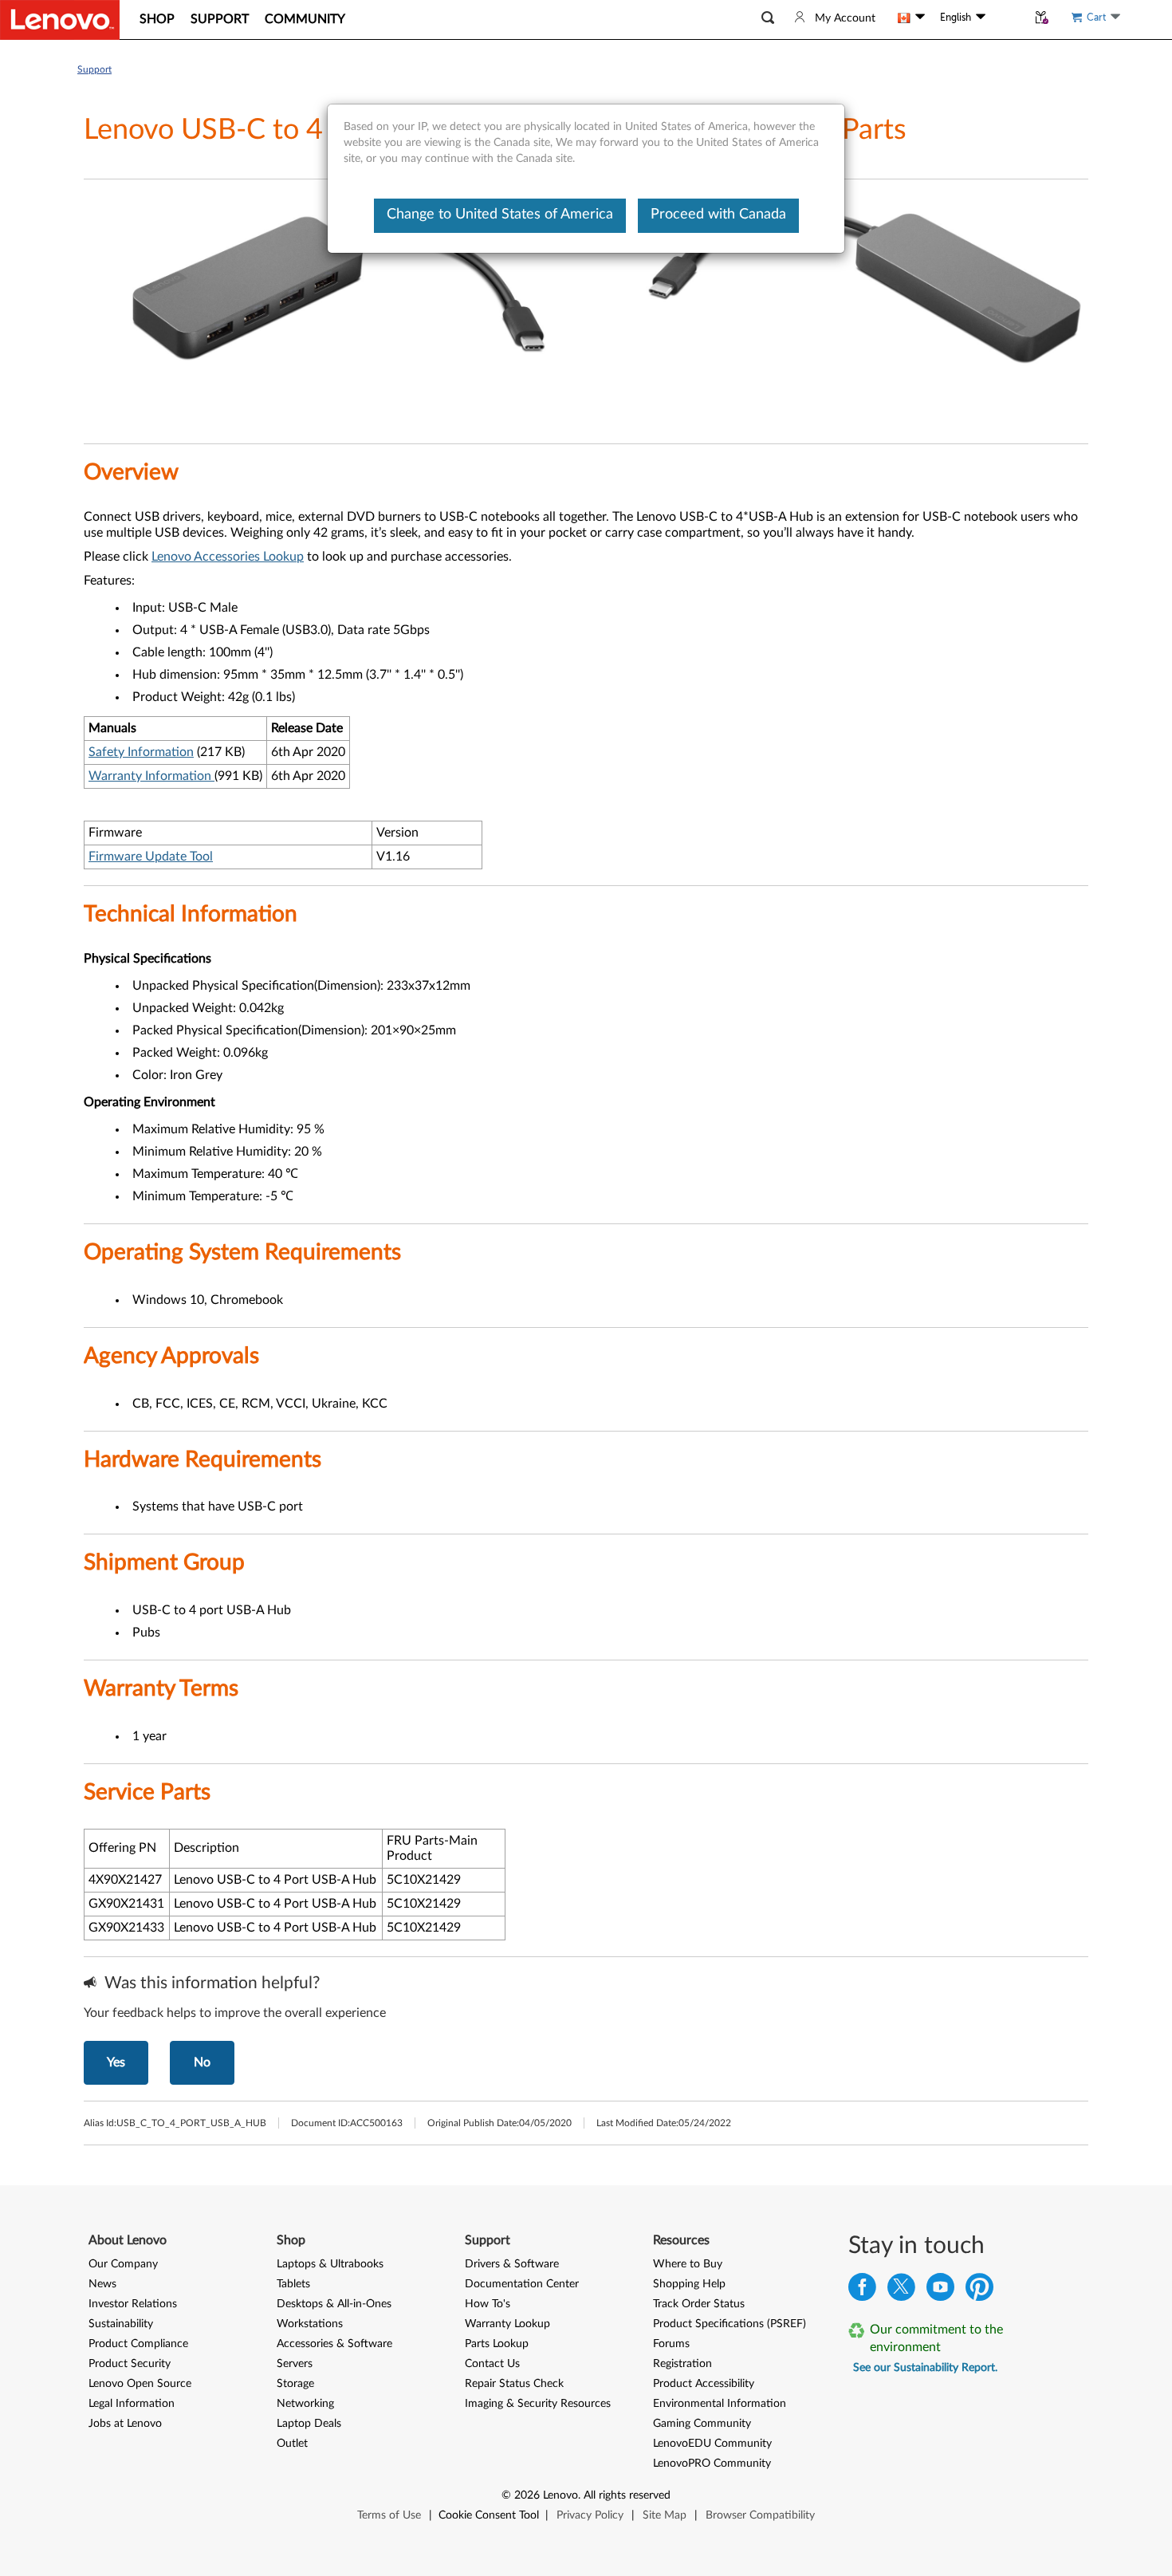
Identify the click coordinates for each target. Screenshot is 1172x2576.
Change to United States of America (500, 215)
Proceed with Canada (718, 215)
